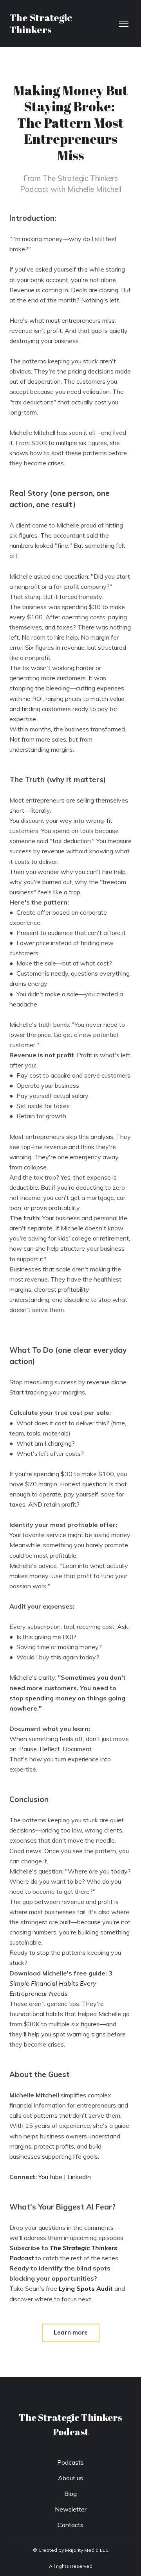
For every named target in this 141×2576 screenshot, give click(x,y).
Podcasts (70, 2462)
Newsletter (71, 2509)
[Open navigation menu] (124, 24)
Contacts (70, 2525)
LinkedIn (79, 2177)
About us (70, 2478)
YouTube (50, 2177)
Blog (70, 2494)
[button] (71, 2333)
